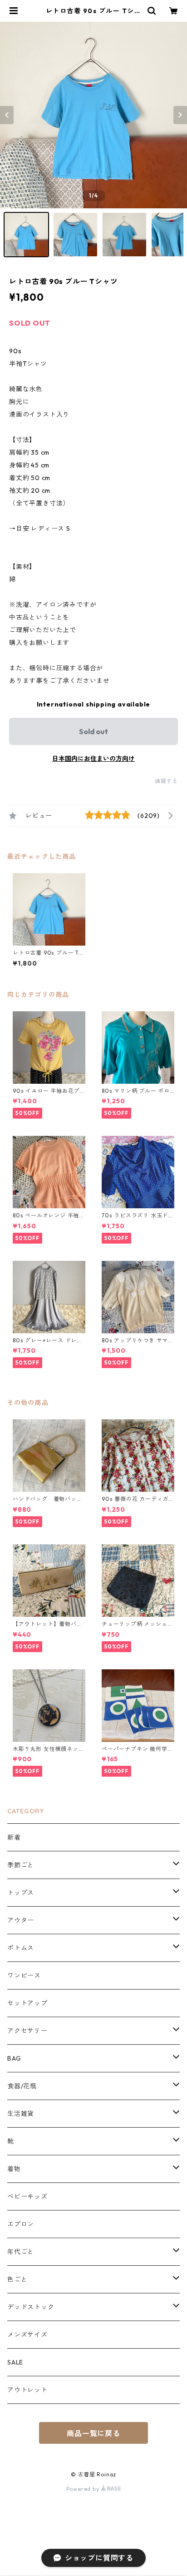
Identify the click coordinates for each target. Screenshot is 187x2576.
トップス (21, 1893)
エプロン (21, 2224)
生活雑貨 (21, 2114)
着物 (14, 2169)
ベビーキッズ (27, 2196)
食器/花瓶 (22, 2086)
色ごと (17, 2279)
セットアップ (27, 2003)
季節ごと (21, 1865)
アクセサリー (27, 2031)
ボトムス (21, 1948)
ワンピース (24, 1975)
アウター (21, 1920)
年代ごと (21, 2252)
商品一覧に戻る (93, 2433)
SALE (15, 2362)
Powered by (84, 2489)
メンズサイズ (27, 2335)
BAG (14, 2058)
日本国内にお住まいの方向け (93, 759)
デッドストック (31, 2307)
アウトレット (27, 2390)
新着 (14, 1837)
